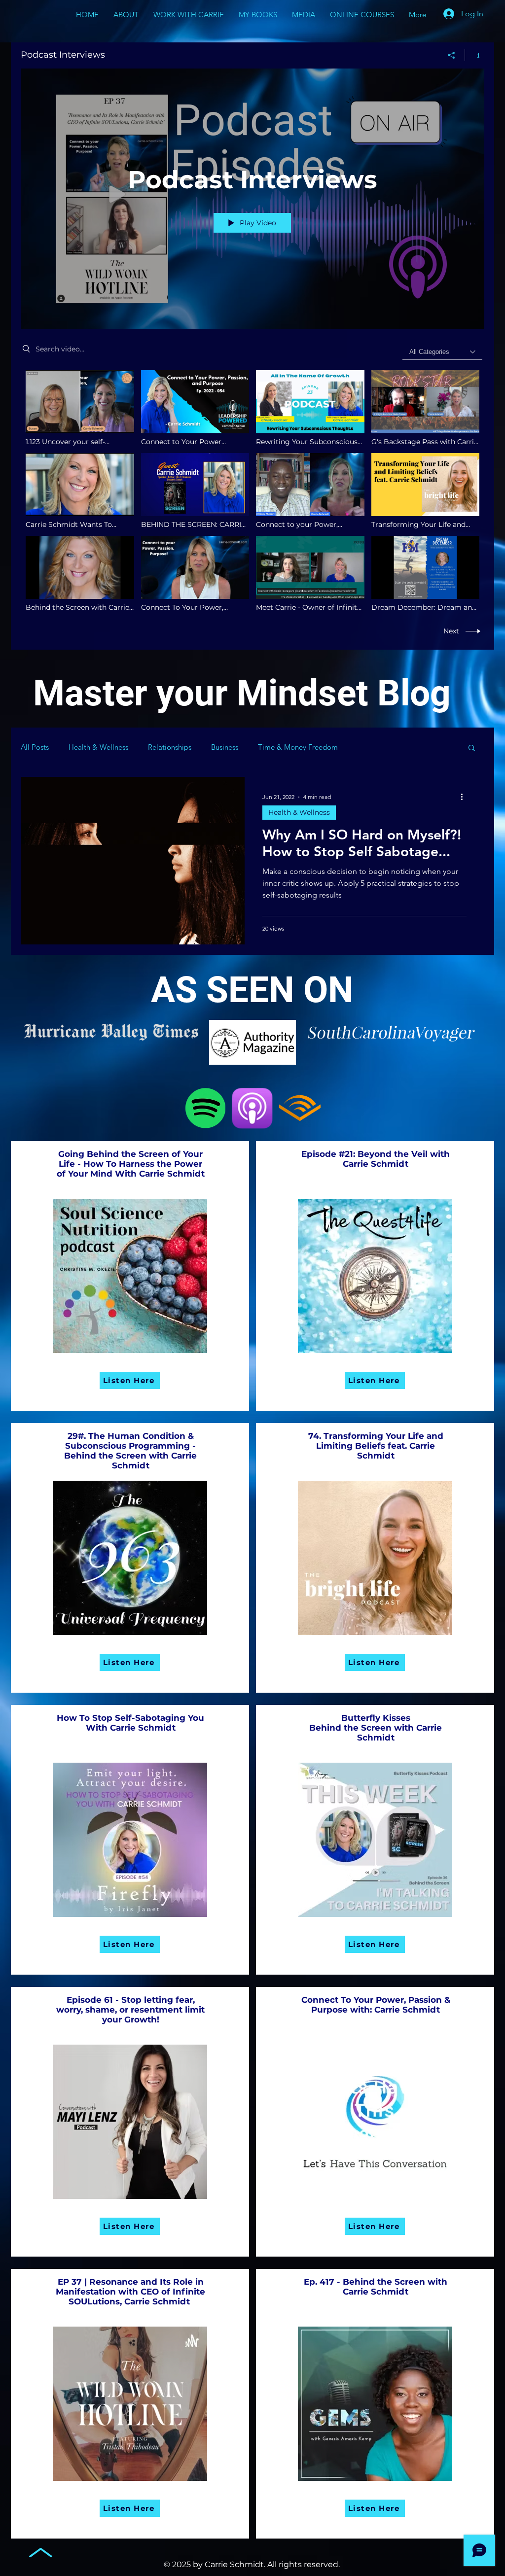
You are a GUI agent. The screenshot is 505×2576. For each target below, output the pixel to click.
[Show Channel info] (475, 55)
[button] (472, 748)
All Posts (35, 747)
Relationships (170, 747)
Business (225, 747)
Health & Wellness (98, 747)
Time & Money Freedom (298, 747)
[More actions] (465, 797)
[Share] (451, 55)
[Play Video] (80, 408)
